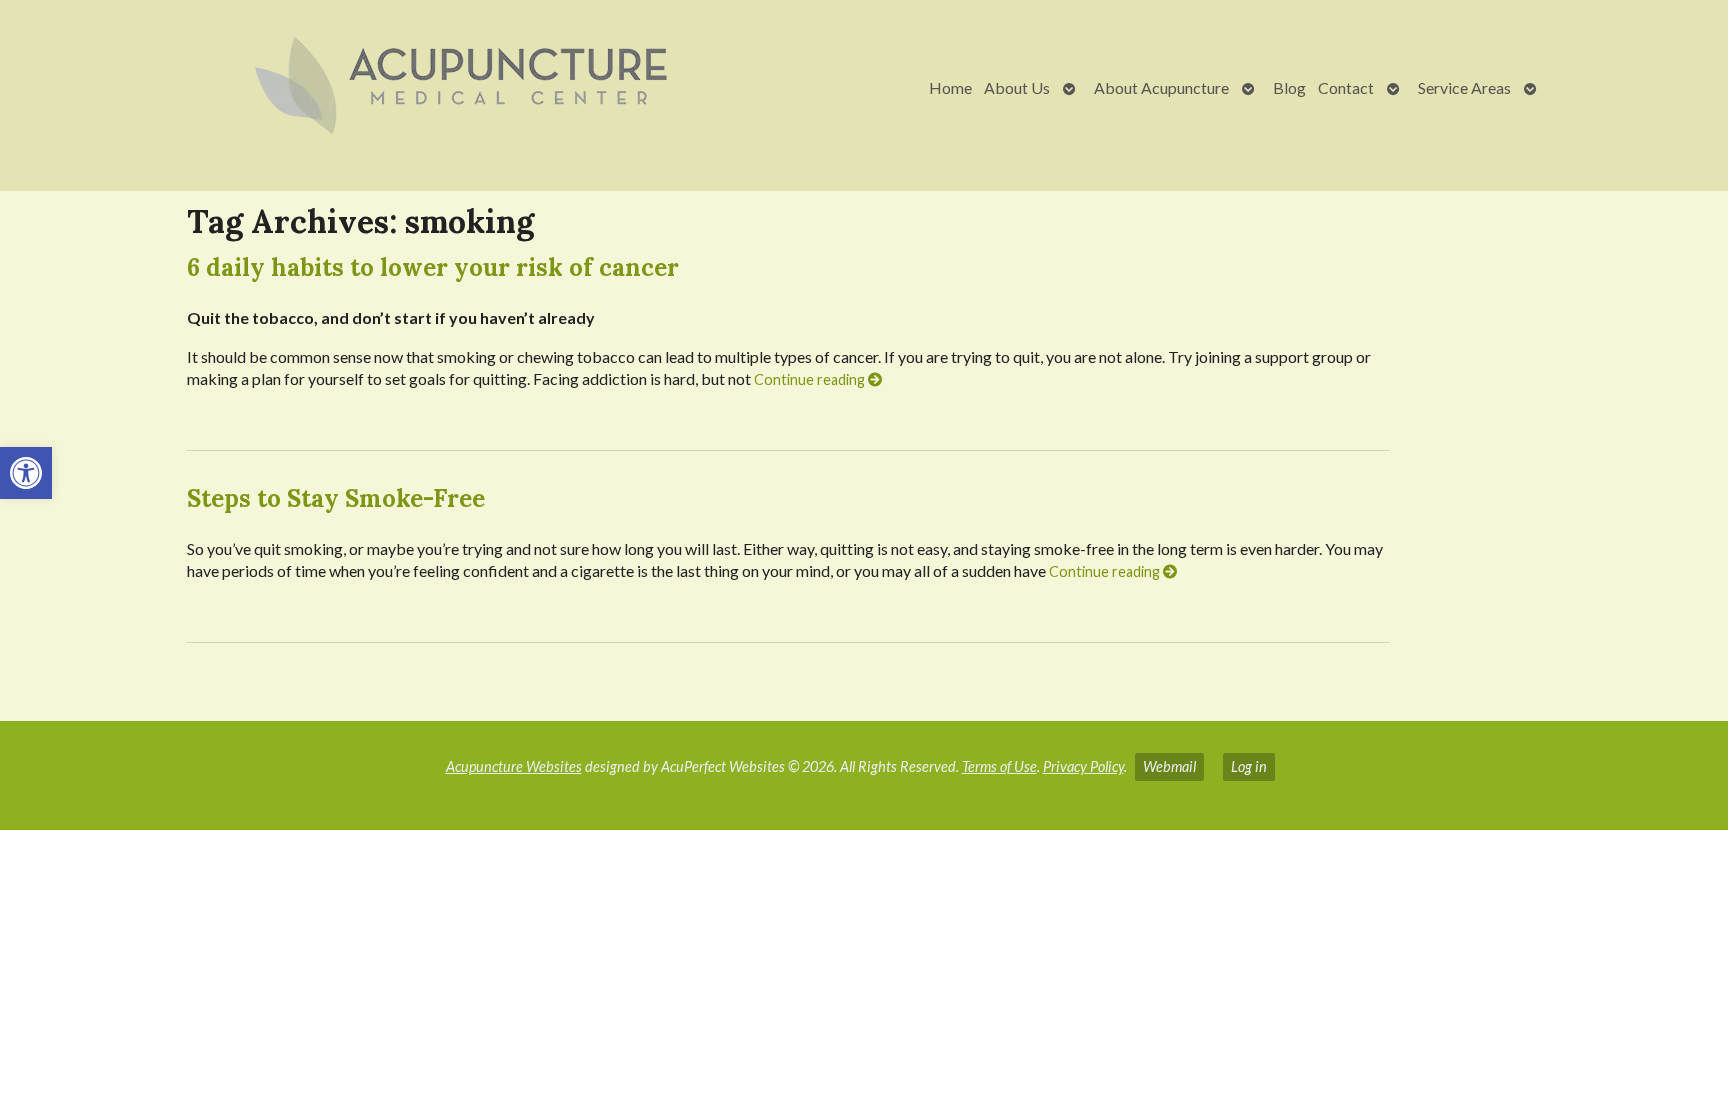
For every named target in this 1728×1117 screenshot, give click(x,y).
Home (950, 87)
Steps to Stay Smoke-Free (336, 498)
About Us (1017, 87)
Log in (1249, 766)
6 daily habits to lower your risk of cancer (433, 267)
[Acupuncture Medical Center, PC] (390, 87)
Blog (1289, 87)
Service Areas (1464, 87)
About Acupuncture (1161, 87)
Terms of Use (999, 766)
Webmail (1169, 766)
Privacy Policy (1083, 766)
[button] (26, 473)
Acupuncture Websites (514, 766)
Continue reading (811, 379)
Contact (1346, 87)
